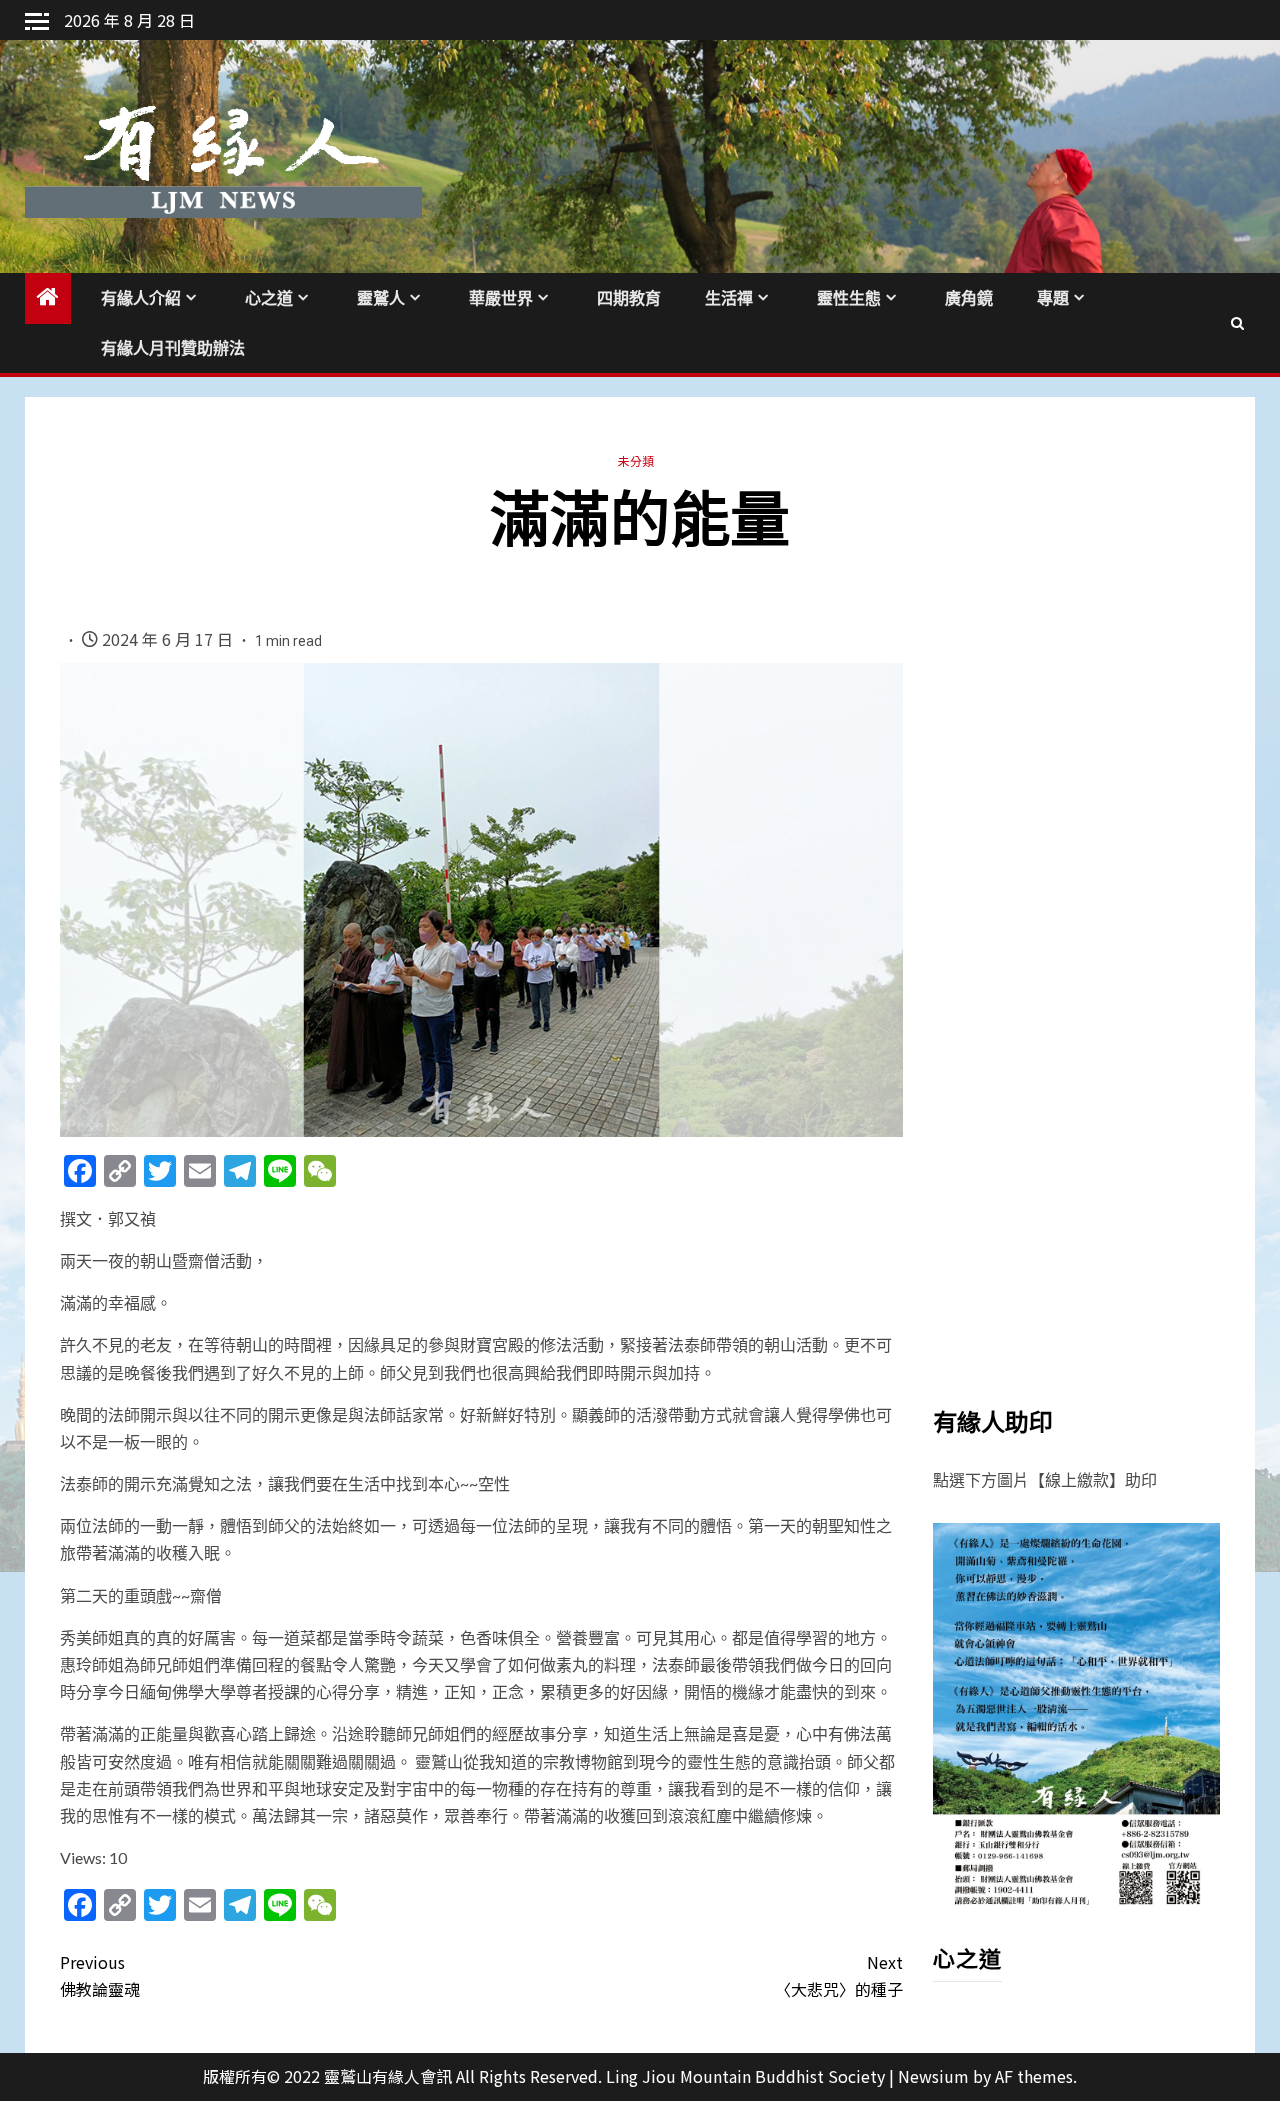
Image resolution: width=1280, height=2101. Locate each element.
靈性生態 (849, 298)
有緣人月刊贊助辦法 (173, 348)
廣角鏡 (969, 298)
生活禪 (729, 298)
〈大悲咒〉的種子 (838, 1975)
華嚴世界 (501, 298)
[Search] (1237, 323)
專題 (1053, 298)
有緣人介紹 (141, 298)
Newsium (933, 2076)
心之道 (269, 298)
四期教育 (629, 298)
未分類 (636, 460)
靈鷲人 (381, 298)
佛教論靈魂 (100, 1975)
